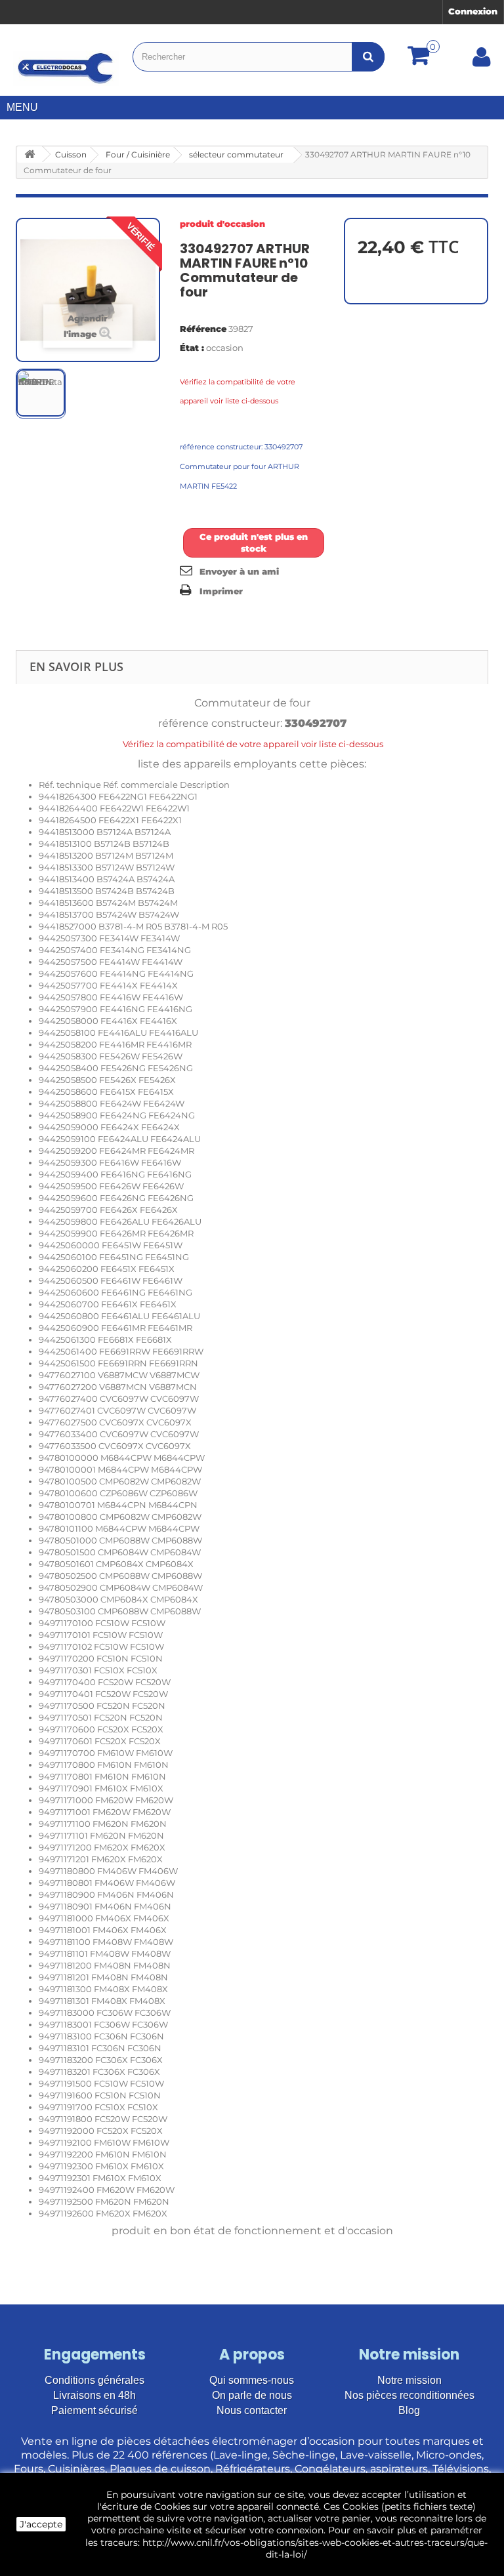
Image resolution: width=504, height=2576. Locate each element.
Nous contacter (252, 2410)
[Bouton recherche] (368, 57)
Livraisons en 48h (94, 2395)
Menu (22, 107)
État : (192, 348)
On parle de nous (252, 2395)
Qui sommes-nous (252, 2380)
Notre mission (409, 2380)
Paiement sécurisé (94, 2410)
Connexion (473, 11)
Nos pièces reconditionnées (409, 2395)
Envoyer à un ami (239, 571)
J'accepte (41, 2524)
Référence (203, 329)
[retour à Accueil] (30, 154)
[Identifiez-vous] (482, 62)
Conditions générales (94, 2380)
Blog (409, 2410)
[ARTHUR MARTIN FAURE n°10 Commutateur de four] (41, 393)
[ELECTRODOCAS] (66, 68)
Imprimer (221, 591)
